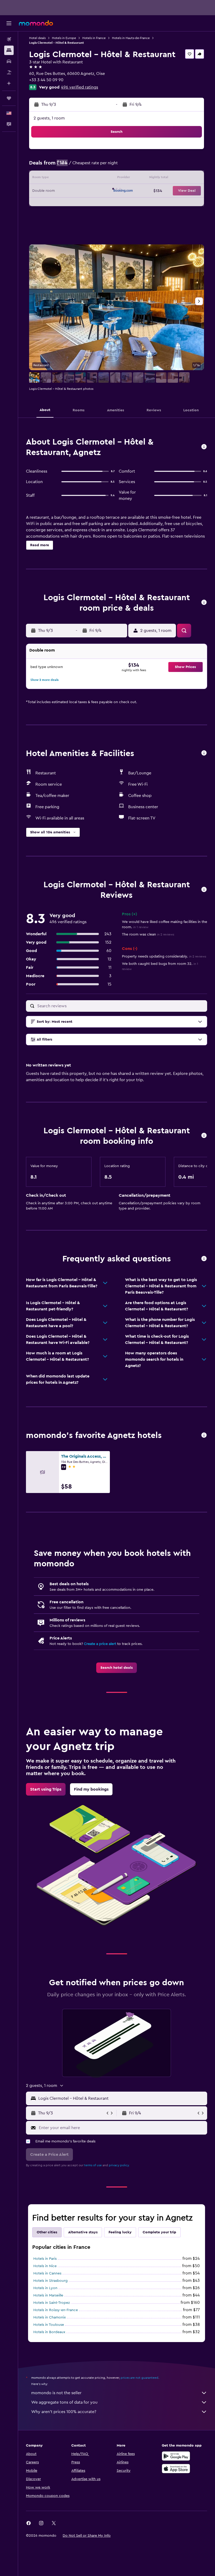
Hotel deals (37, 38)
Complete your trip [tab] (159, 2232)
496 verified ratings (80, 87)
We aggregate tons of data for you (64, 2402)
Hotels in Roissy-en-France (56, 2310)
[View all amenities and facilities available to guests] (204, 753)
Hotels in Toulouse (49, 2325)
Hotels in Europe (64, 38)
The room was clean (148, 934)
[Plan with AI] (9, 83)
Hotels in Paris (45, 2259)
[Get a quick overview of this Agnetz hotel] (204, 447)
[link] (117, 1668)
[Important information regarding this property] (204, 1136)
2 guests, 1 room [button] (49, 118)
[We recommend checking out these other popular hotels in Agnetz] (204, 1435)
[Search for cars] (9, 61)
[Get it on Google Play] (176, 2456)
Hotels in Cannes (47, 2273)
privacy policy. (119, 2165)
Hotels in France (94, 38)
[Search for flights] (9, 39)
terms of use (93, 2165)
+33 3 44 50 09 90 (46, 80)
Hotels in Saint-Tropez (52, 2303)
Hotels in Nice (45, 2266)
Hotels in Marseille (48, 2295)
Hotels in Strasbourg (50, 2281)
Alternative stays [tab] (83, 2232)
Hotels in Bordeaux (49, 2332)
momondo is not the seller (56, 2393)
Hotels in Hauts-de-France (131, 38)
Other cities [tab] (47, 2232)
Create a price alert (100, 1644)
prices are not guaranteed (139, 2378)
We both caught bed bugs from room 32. (160, 966)
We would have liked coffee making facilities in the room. (165, 925)
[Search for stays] (9, 50)
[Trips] (9, 98)
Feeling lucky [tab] (120, 2232)
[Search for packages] (9, 72)
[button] (9, 23)
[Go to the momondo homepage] (36, 23)
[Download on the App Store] (176, 2469)
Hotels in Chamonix (50, 2317)
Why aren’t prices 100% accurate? (64, 2412)
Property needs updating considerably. (164, 956)
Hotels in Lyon (45, 2288)
